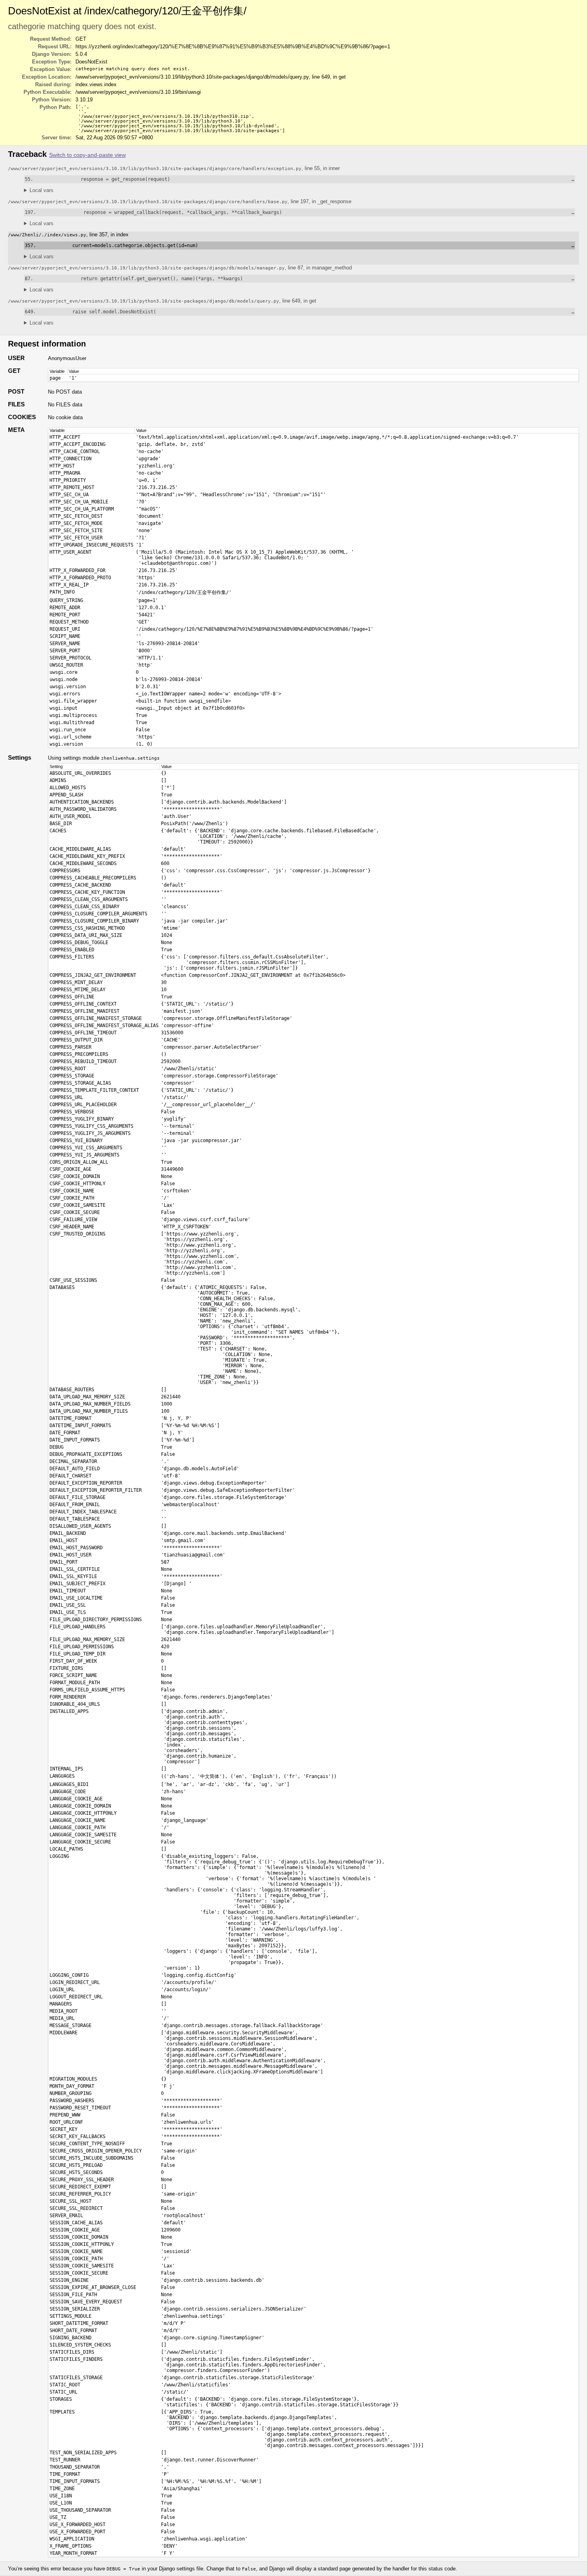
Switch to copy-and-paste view (87, 155)
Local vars (42, 190)
